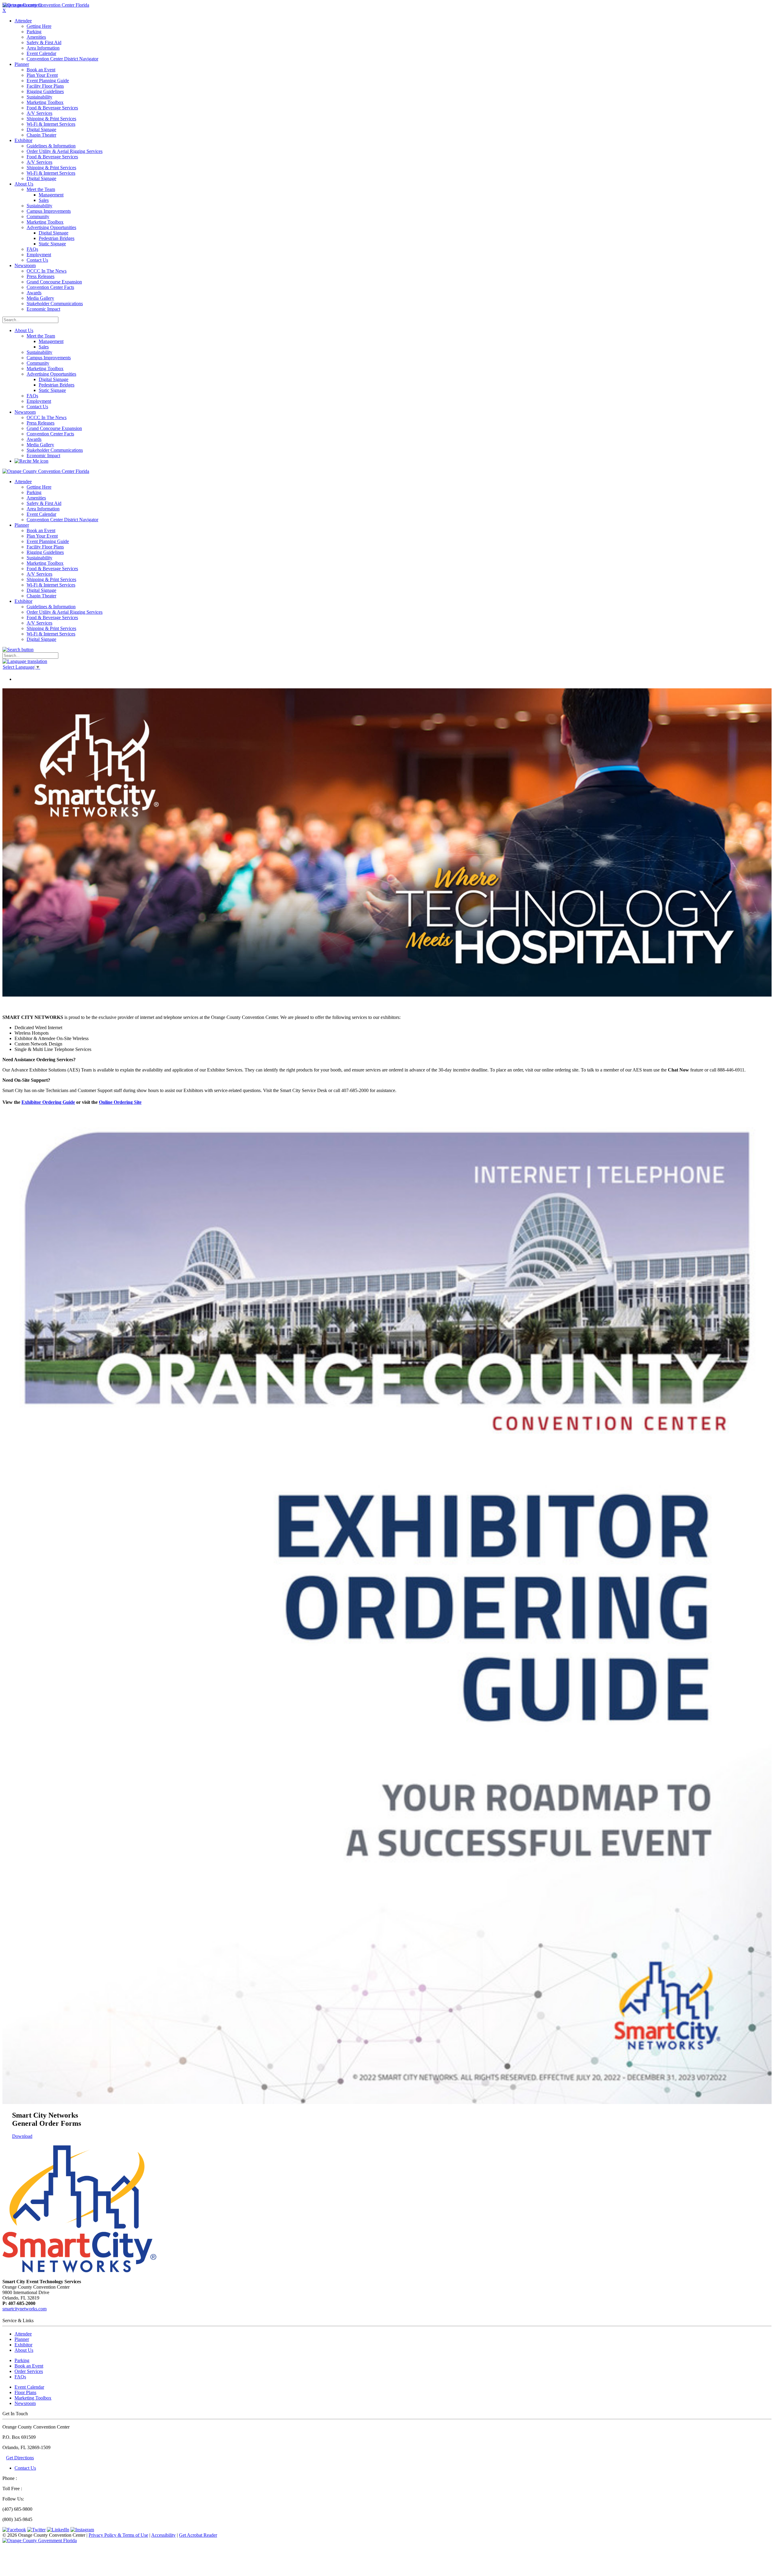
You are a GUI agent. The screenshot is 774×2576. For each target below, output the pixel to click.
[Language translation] (25, 661)
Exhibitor (23, 2345)
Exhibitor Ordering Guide (48, 1102)
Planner (22, 2339)
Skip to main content (22, 5)
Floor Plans (25, 2392)
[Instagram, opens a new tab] (82, 2530)
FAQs (20, 2377)
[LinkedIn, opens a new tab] (58, 2530)
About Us (24, 330)
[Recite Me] (31, 461)
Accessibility (163, 2535)
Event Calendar (29, 2387)
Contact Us (25, 2468)
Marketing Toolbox (33, 2398)
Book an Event (29, 2366)
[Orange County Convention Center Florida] (46, 5)
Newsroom (25, 412)
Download (22, 2136)
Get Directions (20, 2458)
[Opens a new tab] (40, 2540)
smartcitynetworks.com (24, 2309)
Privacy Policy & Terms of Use (118, 2535)
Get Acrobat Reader (198, 2535)
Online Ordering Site (120, 1102)
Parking (22, 2360)
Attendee (23, 2334)
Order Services (29, 2371)
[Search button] (18, 650)
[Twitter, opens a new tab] (36, 2530)
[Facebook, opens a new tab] (14, 2530)
